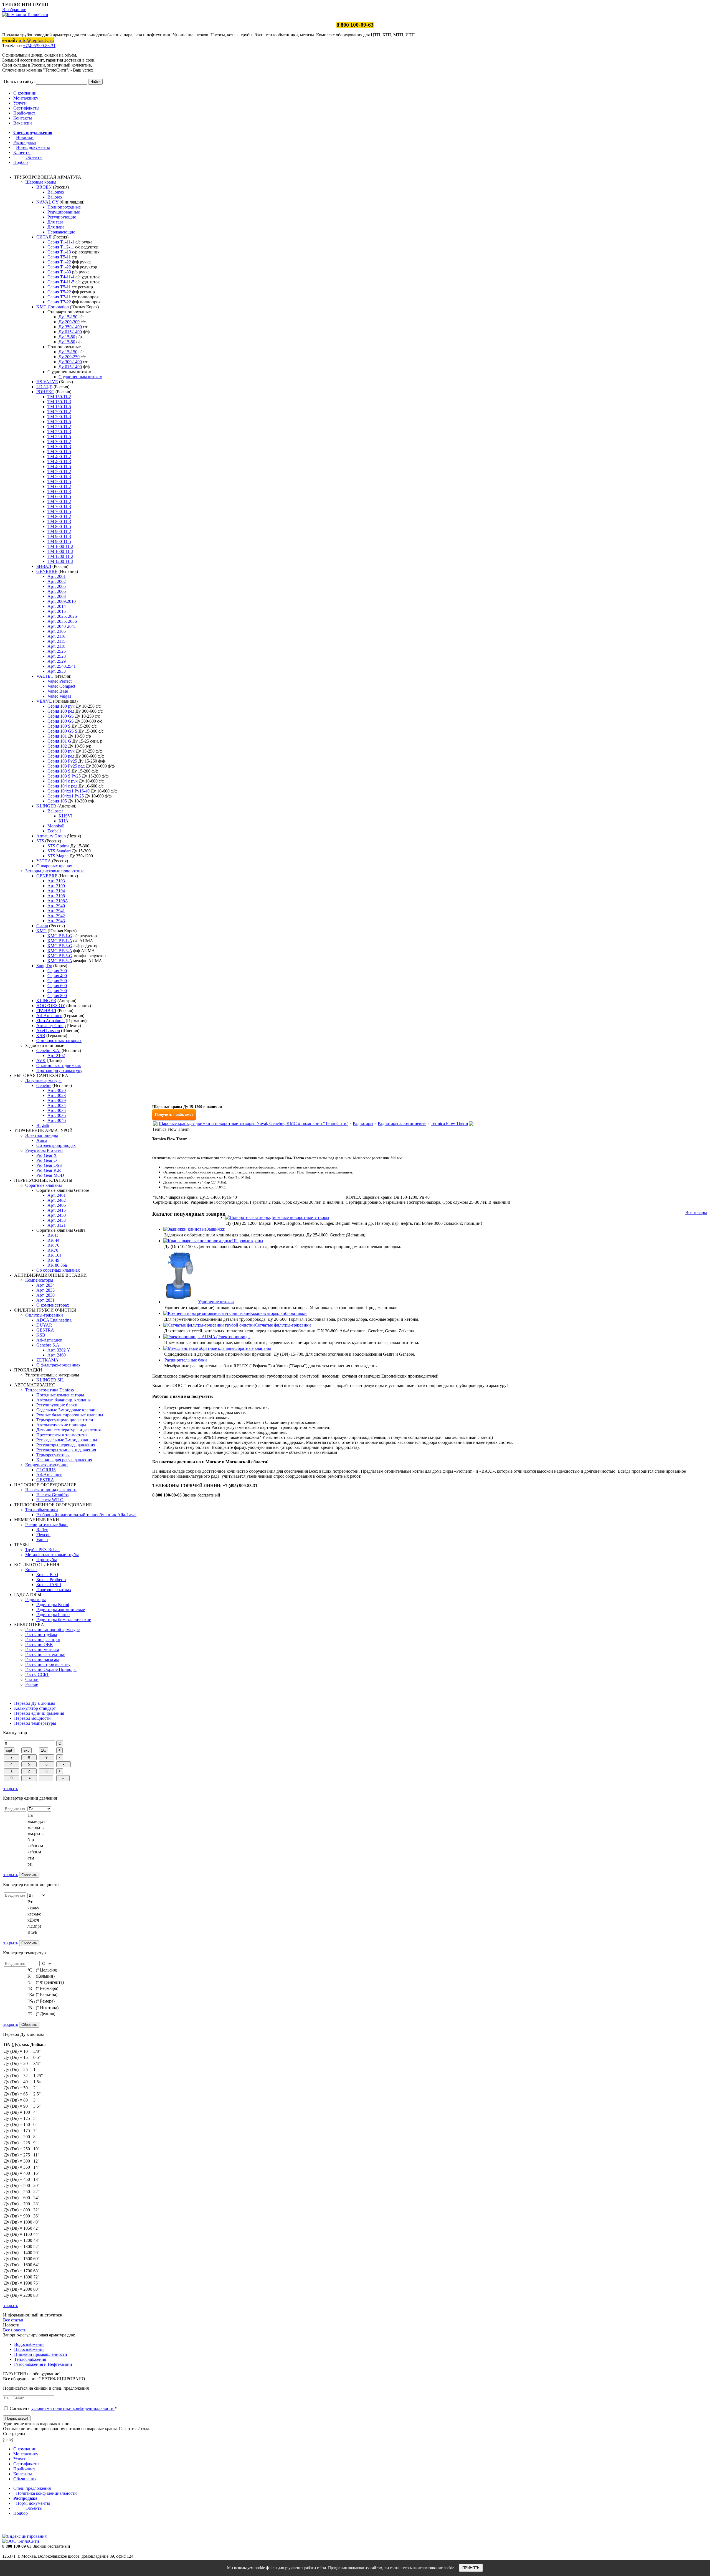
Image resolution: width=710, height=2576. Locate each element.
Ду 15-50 (67, 337)
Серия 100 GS (61, 716)
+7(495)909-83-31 (39, 46)
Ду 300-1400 (70, 362)
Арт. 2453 (57, 1220)
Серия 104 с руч (63, 781)
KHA (64, 821)
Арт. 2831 (45, 1300)
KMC (41, 931)
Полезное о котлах (54, 1590)
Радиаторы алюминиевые (61, 1610)
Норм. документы (33, 147)
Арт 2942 (56, 916)
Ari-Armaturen (49, 1016)
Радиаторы (35, 1600)
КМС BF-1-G (60, 936)
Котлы (31, 1570)
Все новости (15, 2330)
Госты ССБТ (37, 1674)
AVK (41, 1060)
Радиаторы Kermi (53, 1605)
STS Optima (58, 846)
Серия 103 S (59, 771)
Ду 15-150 (68, 317)
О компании (25, 93)
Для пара (56, 227)
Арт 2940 (56, 906)
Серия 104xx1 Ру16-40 (69, 791)
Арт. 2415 (57, 1210)
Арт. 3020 (57, 1090)
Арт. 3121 (57, 1225)
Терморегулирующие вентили (65, 1420)
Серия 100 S (59, 726)
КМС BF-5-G (60, 956)
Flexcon (43, 1535)
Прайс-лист (24, 113)
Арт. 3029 (57, 1100)
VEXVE (44, 701)
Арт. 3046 (57, 1120)
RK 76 (53, 1245)
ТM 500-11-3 (59, 477)
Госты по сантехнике (45, 1654)
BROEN (44, 187)
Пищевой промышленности (41, 2354)
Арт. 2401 (57, 1195)
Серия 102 (57, 746)
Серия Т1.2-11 (61, 247)
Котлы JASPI (49, 1585)
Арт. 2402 (57, 1200)
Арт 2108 (56, 896)
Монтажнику (26, 98)
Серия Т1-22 (59, 262)
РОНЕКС (45, 392)
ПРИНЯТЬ (471, 2568)
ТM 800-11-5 (59, 526)
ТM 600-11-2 (59, 487)
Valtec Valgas (59, 696)
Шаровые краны (41, 182)
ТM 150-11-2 (59, 397)
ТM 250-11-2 (59, 427)
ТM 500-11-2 (59, 472)
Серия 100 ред (61, 711)
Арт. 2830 (45, 1295)
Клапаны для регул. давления (64, 1460)
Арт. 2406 (57, 1205)
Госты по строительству (48, 1664)
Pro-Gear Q (47, 1160)
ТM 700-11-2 (59, 501)
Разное (32, 1684)
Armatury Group (51, 836)
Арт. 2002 (57, 581)
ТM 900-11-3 (59, 536)
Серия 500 (57, 981)
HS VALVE (47, 382)
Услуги (20, 103)
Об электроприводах (56, 1145)
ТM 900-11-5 (59, 541)
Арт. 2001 (57, 576)
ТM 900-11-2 (59, 531)
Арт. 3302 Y (59, 1350)
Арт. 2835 (45, 1290)
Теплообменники (42, 1510)
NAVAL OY (47, 202)
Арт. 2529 (57, 661)
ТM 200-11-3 (59, 417)
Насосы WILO (50, 1500)
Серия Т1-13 (59, 252)
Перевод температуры (35, 1723)
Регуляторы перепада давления (66, 1445)
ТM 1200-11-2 (60, 556)
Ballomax (56, 192)
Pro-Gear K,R (49, 1170)
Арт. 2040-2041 (62, 626)
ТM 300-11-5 (59, 452)
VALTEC (45, 676)
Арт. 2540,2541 (62, 666)
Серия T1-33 (59, 272)
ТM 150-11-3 (59, 402)
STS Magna (58, 856)
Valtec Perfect (59, 681)
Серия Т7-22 (59, 302)
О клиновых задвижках (59, 1065)
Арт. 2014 (57, 606)
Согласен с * (63, 2408)
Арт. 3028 (57, 1095)
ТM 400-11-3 (59, 462)
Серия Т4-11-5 (61, 282)
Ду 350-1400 (70, 327)
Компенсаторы (39, 1280)
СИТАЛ (44, 237)
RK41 (53, 1235)
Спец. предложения (33, 132)
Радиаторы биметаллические (64, 1619)
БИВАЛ (44, 566)
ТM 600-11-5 (59, 496)
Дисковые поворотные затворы (300, 1217)
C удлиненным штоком (80, 377)
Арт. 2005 (57, 586)
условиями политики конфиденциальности (73, 2408)
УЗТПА (44, 861)
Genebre (44, 1085)
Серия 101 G (59, 741)
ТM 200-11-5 (59, 422)
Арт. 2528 (57, 656)
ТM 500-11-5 (59, 482)
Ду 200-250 (69, 357)
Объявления (25, 2479)
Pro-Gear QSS (49, 1165)
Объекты (34, 157)
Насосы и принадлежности (51, 1490)
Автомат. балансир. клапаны (64, 1400)
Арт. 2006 (57, 591)
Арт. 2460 (57, 1355)
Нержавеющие (61, 232)
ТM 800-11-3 (59, 521)
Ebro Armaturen (50, 1021)
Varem (42, 1540)
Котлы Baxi (47, 1575)
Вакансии (23, 123)
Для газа (55, 222)
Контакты (23, 118)
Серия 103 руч (61, 751)
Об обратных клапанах (58, 1270)
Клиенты (22, 152)
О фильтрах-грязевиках (58, 1365)
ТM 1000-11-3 (60, 551)
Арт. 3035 (57, 1110)
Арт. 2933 (57, 671)
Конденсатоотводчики (46, 1465)
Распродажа (25, 142)
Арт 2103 (56, 881)
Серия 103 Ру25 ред (66, 766)
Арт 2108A (58, 901)
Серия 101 (57, 736)
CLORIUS (46, 1470)
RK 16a (54, 1255)
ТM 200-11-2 (59, 412)
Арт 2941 (56, 911)
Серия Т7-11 (59, 297)
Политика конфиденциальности (46, 2493)
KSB (41, 1036)
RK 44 (53, 1240)
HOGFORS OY (51, 1006)
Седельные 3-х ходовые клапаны (67, 1410)
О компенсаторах (53, 1305)
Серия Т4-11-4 (61, 277)
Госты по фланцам (43, 1639)
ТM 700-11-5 (59, 511)
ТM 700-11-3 (59, 506)
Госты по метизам (42, 1649)
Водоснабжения (29, 2344)
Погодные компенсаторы (60, 1395)
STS (40, 841)
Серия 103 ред (61, 756)
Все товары (696, 1212)
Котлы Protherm (51, 1580)
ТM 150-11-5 (59, 407)
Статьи (32, 1679)
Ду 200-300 (69, 322)
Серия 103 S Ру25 (64, 776)
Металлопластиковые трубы (52, 1555)
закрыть (11, 1789)
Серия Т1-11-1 (61, 242)
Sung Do (44, 966)
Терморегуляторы (53, 1455)
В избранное (14, 10)
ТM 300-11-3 (59, 447)
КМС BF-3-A (60, 951)
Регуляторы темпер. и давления (66, 1450)
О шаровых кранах (54, 866)
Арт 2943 (56, 921)
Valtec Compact (61, 686)
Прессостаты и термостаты (62, 1435)
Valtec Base (58, 691)
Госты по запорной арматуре (52, 1629)
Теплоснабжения (30, 2359)
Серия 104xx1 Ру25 (66, 796)
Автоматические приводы (61, 1425)
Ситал (42, 926)
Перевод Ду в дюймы (35, 1703)
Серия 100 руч (61, 706)
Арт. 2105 (57, 631)
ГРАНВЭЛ (46, 1011)
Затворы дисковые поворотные (55, 871)
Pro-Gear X (47, 1155)
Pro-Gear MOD (50, 1175)
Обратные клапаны (44, 1185)
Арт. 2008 (57, 596)
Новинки (25, 137)
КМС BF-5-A (60, 961)
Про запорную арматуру (59, 1070)
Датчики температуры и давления (69, 1430)
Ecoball (54, 831)
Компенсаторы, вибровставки (278, 1313)
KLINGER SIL (50, 1380)
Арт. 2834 (45, 1285)
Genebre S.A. (48, 1051)
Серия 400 (57, 976)
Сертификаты (26, 108)
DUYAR (44, 1325)
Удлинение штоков (216, 1302)
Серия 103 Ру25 (62, 761)
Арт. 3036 (57, 1115)
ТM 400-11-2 (59, 457)
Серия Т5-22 (59, 292)
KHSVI (65, 816)
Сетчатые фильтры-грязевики (283, 1325)
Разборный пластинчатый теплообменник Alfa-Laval (86, 1515)
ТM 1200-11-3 (60, 561)
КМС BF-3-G (60, 946)
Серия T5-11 (59, 257)
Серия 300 (57, 971)
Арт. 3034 (57, 1105)
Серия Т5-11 (59, 287)
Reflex (42, 1530)
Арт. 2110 (56, 636)
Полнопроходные (64, 207)
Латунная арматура (43, 1080)
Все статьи (13, 2320)
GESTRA (45, 1330)
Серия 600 (57, 986)
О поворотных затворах (59, 1041)
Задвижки (216, 1229)
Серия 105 (57, 801)
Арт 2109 (56, 886)
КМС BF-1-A (60, 941)
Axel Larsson (48, 1031)
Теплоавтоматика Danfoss (50, 1390)
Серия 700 (57, 991)
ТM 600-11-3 (59, 491)
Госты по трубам (41, 1634)
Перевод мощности (32, 1718)
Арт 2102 (56, 1055)
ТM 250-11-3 (59, 432)
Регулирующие (62, 217)
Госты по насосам (42, 1659)
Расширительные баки (46, 1525)
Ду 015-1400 (70, 332)
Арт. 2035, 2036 (62, 621)
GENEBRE (47, 571)
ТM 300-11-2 (59, 442)
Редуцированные (64, 212)
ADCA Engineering (54, 1320)
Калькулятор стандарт (35, 1708)
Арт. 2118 (56, 646)
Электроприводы (42, 1135)
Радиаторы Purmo (53, 1615)
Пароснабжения (29, 2349)
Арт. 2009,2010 (62, 601)
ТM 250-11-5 (59, 437)
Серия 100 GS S (62, 731)
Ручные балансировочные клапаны (70, 1415)
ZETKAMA (47, 1360)
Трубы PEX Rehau (42, 1550)
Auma (42, 1140)
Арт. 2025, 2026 (62, 616)
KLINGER (46, 806)
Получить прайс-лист (174, 1115)
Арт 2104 (56, 891)
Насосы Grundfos (52, 1495)
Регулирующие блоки (57, 1405)
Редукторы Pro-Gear (44, 1150)
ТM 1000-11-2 (60, 546)
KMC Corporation (53, 307)
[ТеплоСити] (25, 15)
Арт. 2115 (56, 641)
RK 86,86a (57, 1265)
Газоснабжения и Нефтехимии (43, 2364)
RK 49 (53, 1260)
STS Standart (59, 851)
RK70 (53, 1250)
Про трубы (47, 1560)
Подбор (21, 162)
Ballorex (55, 197)
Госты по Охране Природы (51, 1669)
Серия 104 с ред (62, 786)
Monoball (56, 826)
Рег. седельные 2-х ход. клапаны (67, 1440)
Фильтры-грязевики (44, 1315)
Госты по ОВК (39, 1644)
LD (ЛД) (44, 387)
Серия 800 (57, 996)
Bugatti (43, 1125)
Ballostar (55, 811)
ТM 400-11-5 (59, 467)
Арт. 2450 (57, 1215)
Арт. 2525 (57, 651)
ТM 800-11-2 (59, 516)
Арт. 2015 (57, 611)
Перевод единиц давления (39, 1713)
